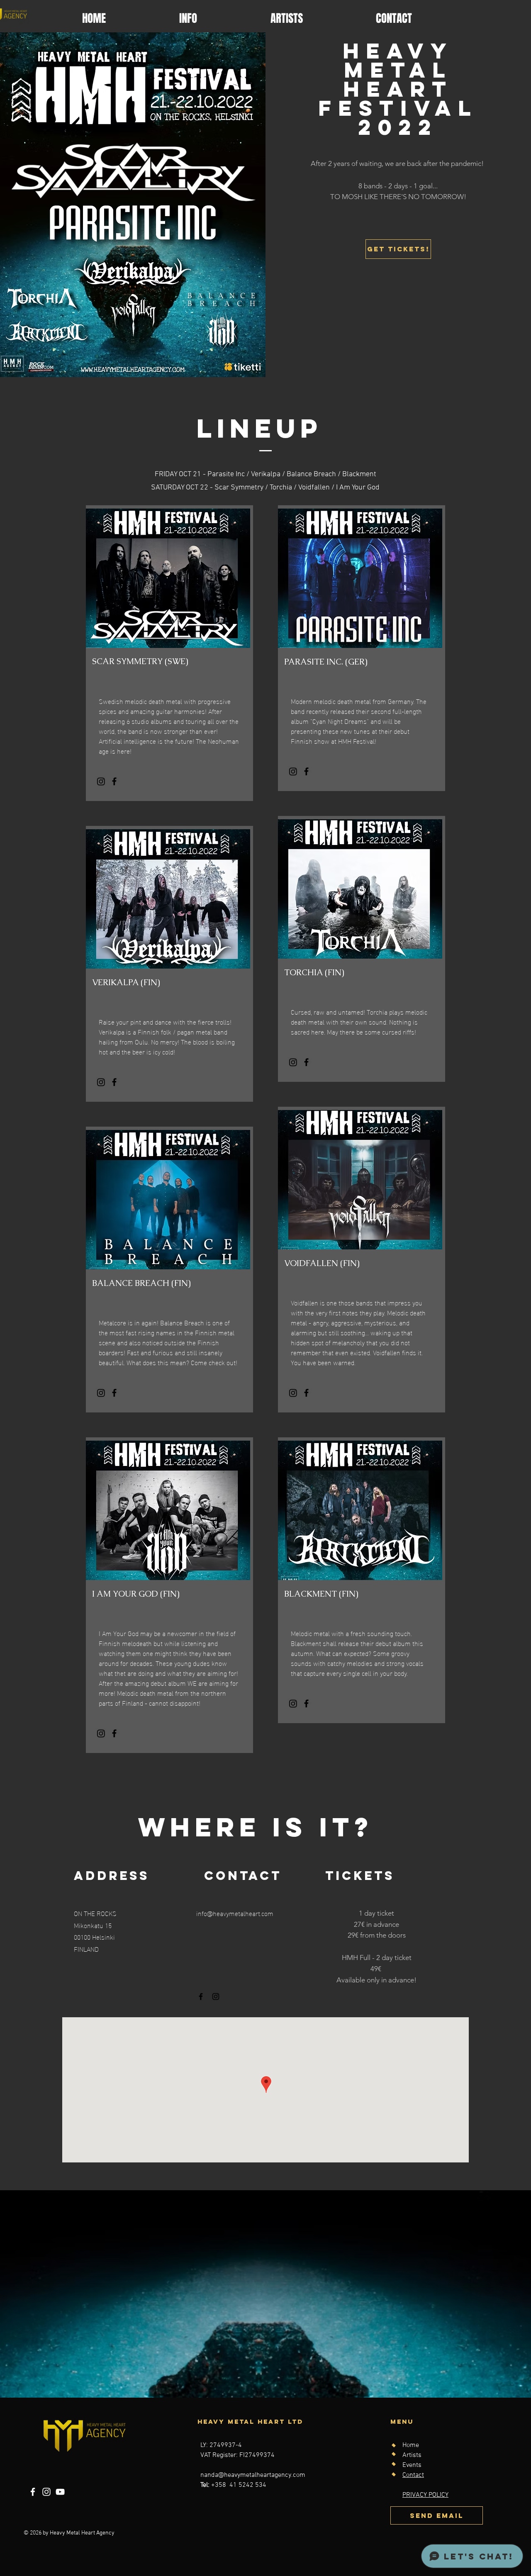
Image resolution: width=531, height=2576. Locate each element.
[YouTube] (60, 2492)
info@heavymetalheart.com (235, 1913)
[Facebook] (114, 781)
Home (411, 2445)
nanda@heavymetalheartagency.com (253, 2475)
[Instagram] (101, 781)
